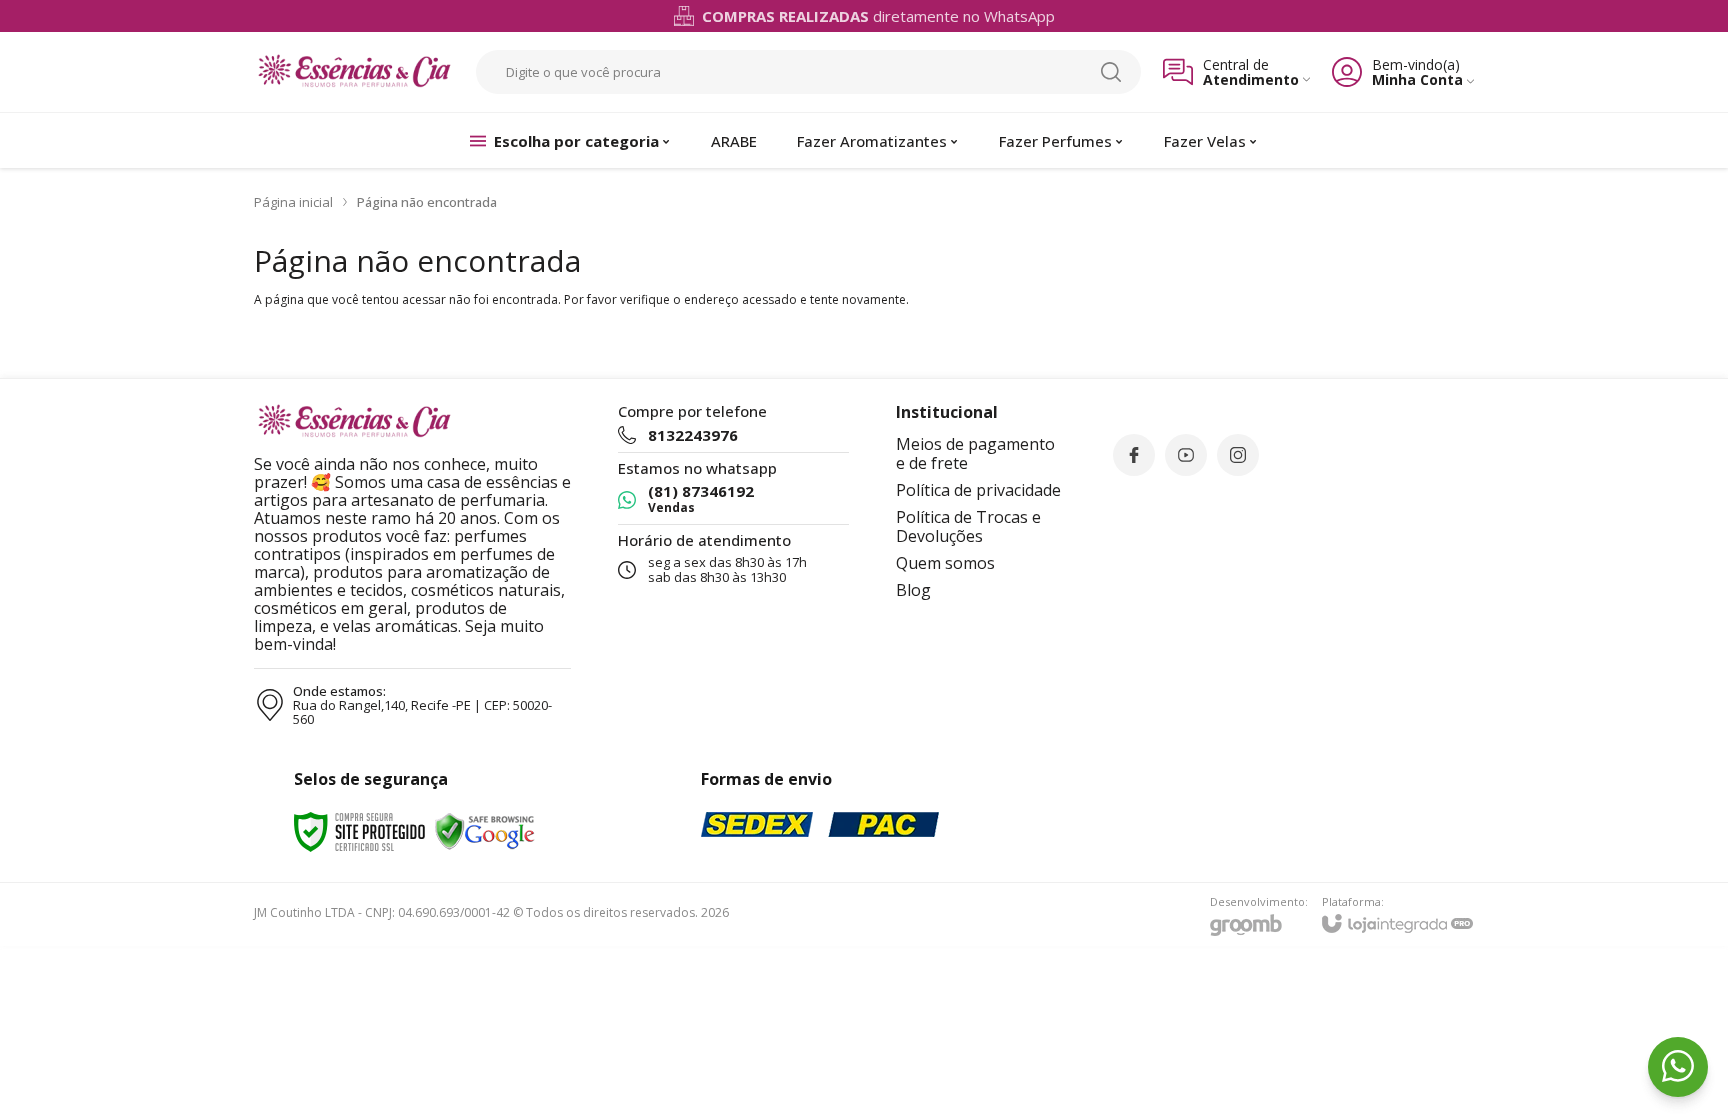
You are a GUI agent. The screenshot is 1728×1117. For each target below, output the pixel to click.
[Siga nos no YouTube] (1186, 455)
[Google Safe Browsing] (485, 830)
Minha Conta (1417, 79)
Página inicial (293, 202)
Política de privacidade (978, 490)
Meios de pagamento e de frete (975, 453)
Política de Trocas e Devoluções (968, 526)
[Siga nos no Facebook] (1134, 455)
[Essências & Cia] (354, 72)
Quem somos (945, 563)
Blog (913, 590)
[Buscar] (1111, 72)
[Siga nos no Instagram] (1238, 455)
